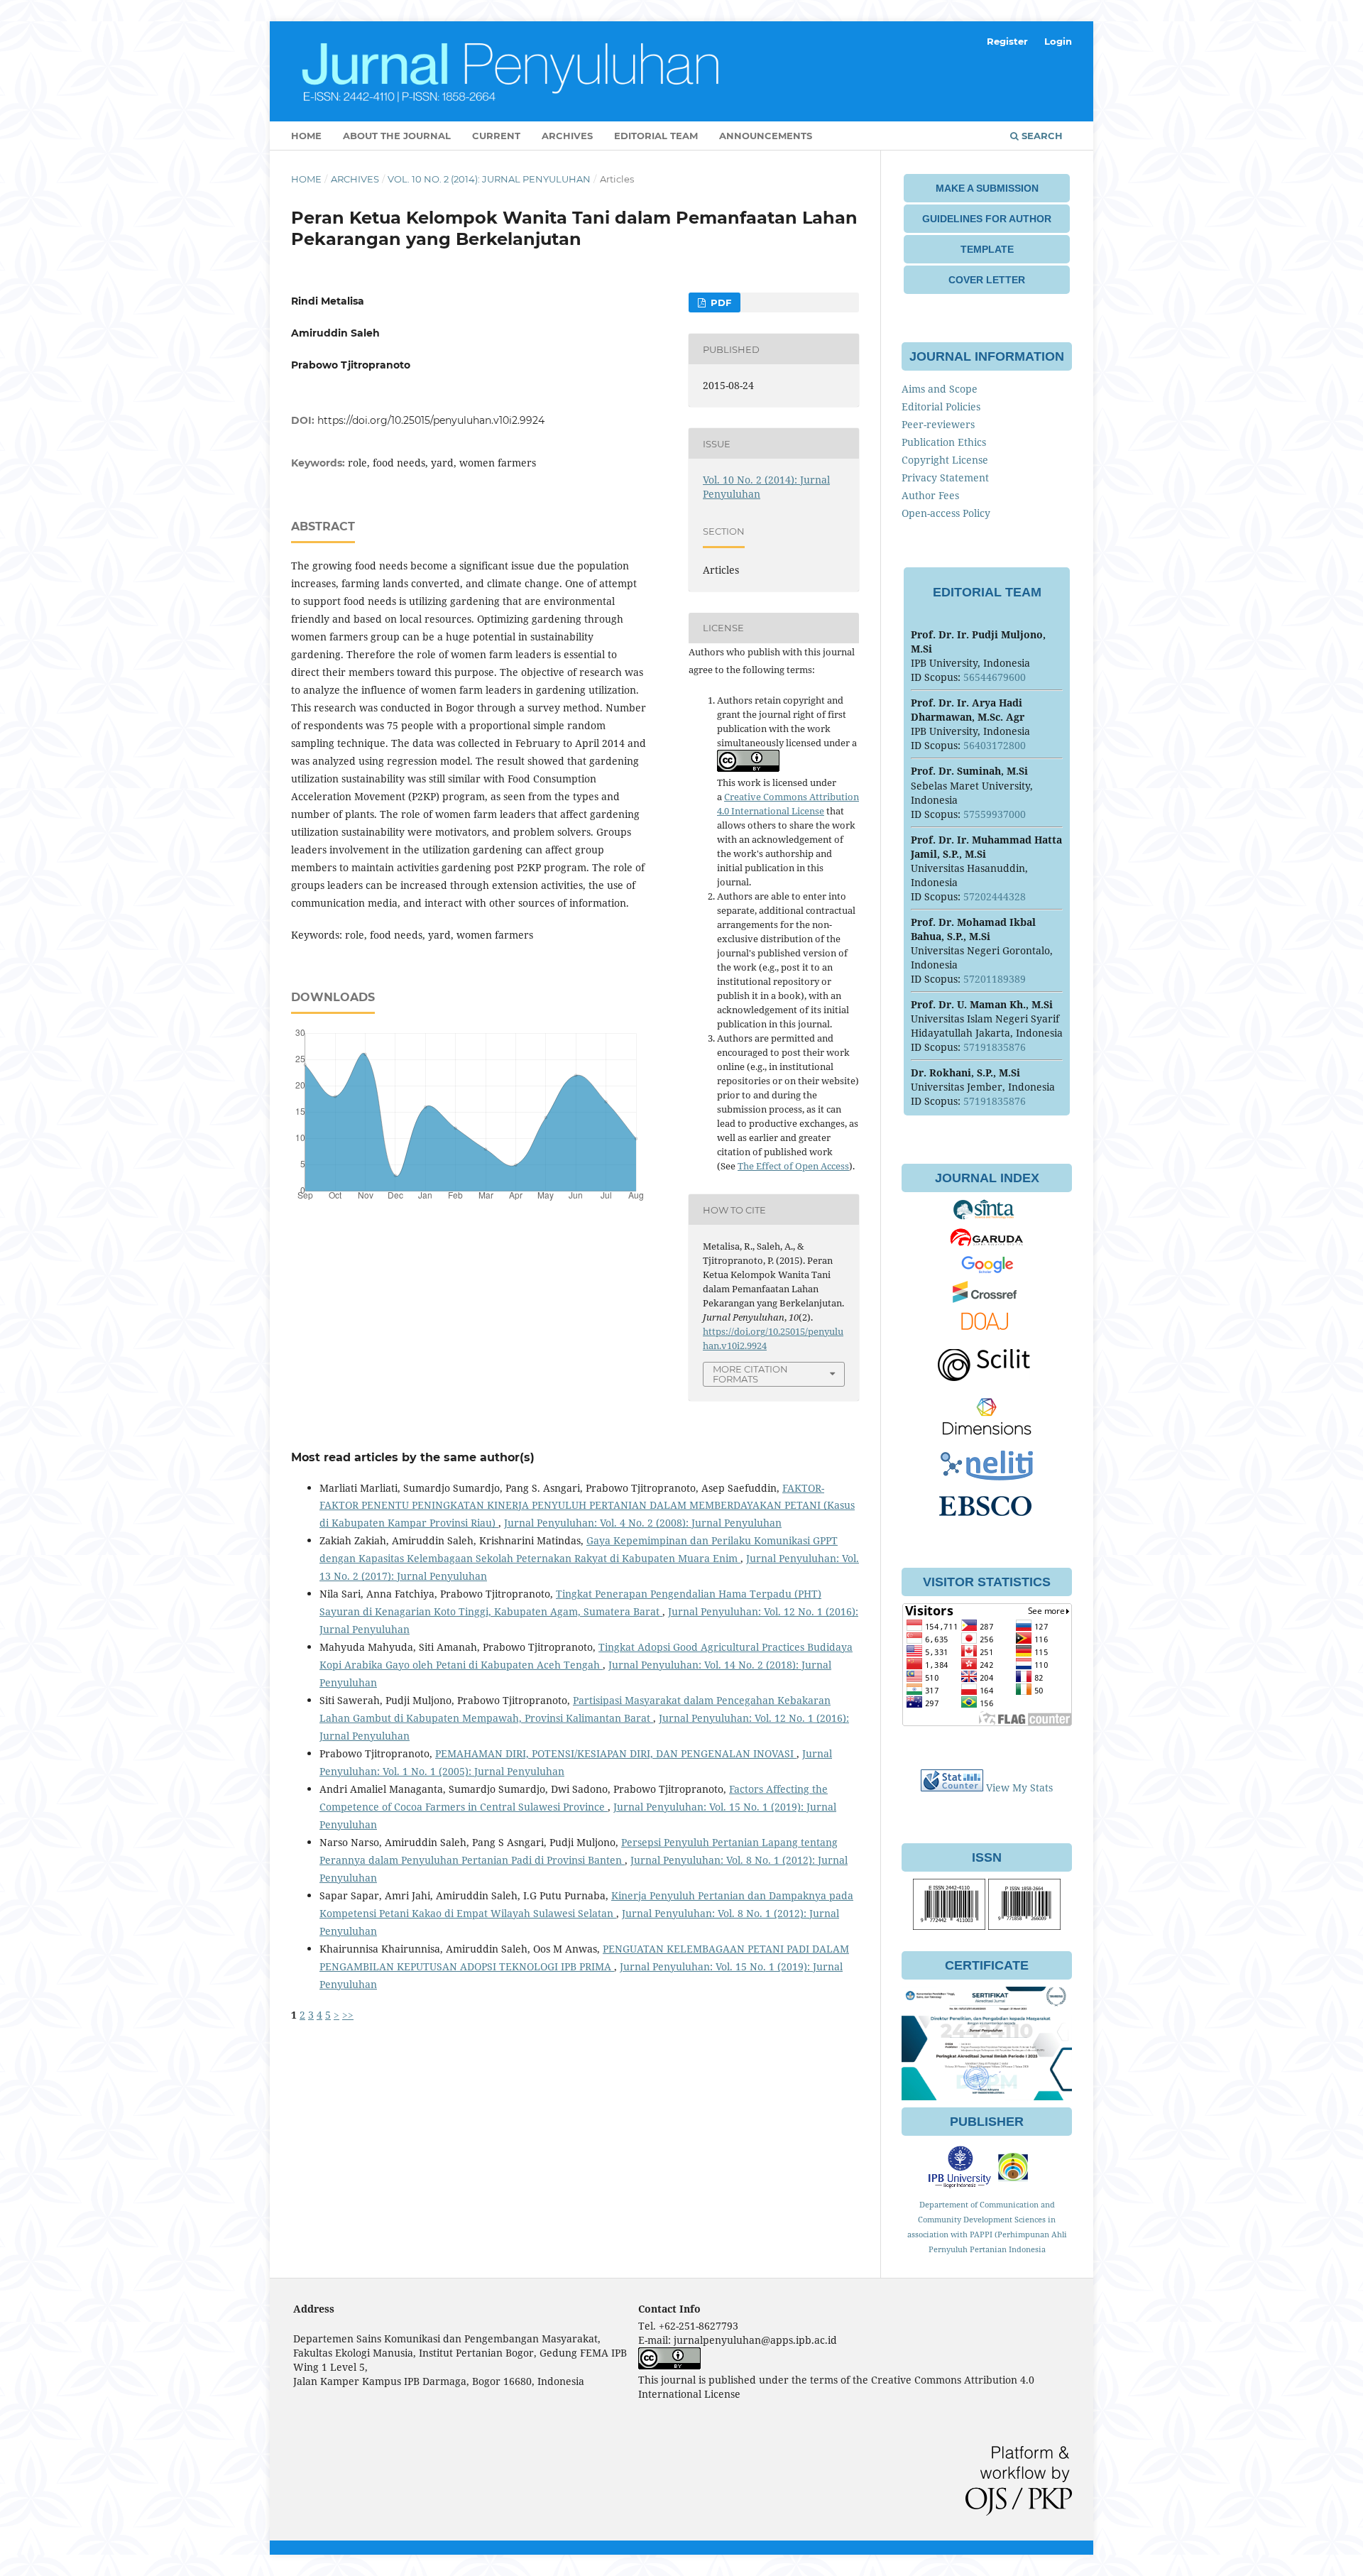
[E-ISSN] (949, 1926)
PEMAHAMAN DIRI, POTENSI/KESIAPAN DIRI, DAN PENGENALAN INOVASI (616, 1753)
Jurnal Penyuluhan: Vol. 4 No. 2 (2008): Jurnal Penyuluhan (643, 1523)
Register (1007, 41)
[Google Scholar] (987, 1271)
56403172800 (995, 745)
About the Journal (397, 136)
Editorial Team (656, 136)
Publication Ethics (944, 442)
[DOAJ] (987, 1330)
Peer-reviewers (938, 424)
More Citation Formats (750, 1374)
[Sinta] (987, 1217)
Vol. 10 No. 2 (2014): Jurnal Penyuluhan (489, 179)
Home (306, 136)
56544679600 (995, 677)
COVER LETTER (987, 280)
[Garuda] (987, 1244)
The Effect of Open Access (793, 1166)
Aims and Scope (940, 389)
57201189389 (995, 979)
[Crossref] (987, 1299)
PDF (719, 302)
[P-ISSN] (1024, 1926)
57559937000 (995, 814)
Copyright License (945, 460)
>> (348, 2015)
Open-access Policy (946, 513)
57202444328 (995, 896)
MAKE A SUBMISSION (987, 188)
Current (496, 136)
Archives (567, 136)
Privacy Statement (945, 477)
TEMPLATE (987, 249)
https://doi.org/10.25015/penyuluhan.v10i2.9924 (431, 420)
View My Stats (1019, 1788)
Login (1058, 41)
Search (1041, 136)
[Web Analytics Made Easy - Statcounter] (952, 1788)
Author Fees (930, 495)
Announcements (766, 136)
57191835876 (995, 1047)
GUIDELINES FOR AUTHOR (987, 219)
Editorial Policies (941, 406)
